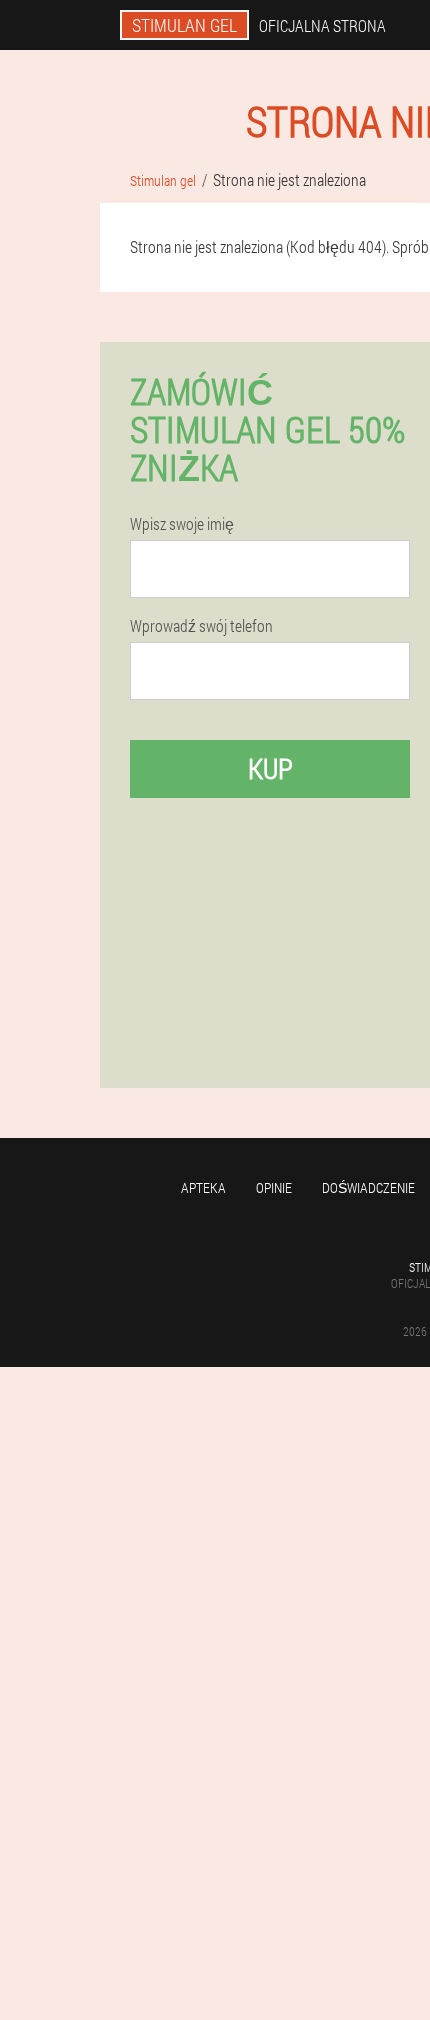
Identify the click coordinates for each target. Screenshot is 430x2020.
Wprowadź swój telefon (201, 626)
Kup (270, 768)
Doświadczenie (368, 1187)
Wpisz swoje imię (182, 524)
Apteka (203, 1187)
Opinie (274, 1187)
